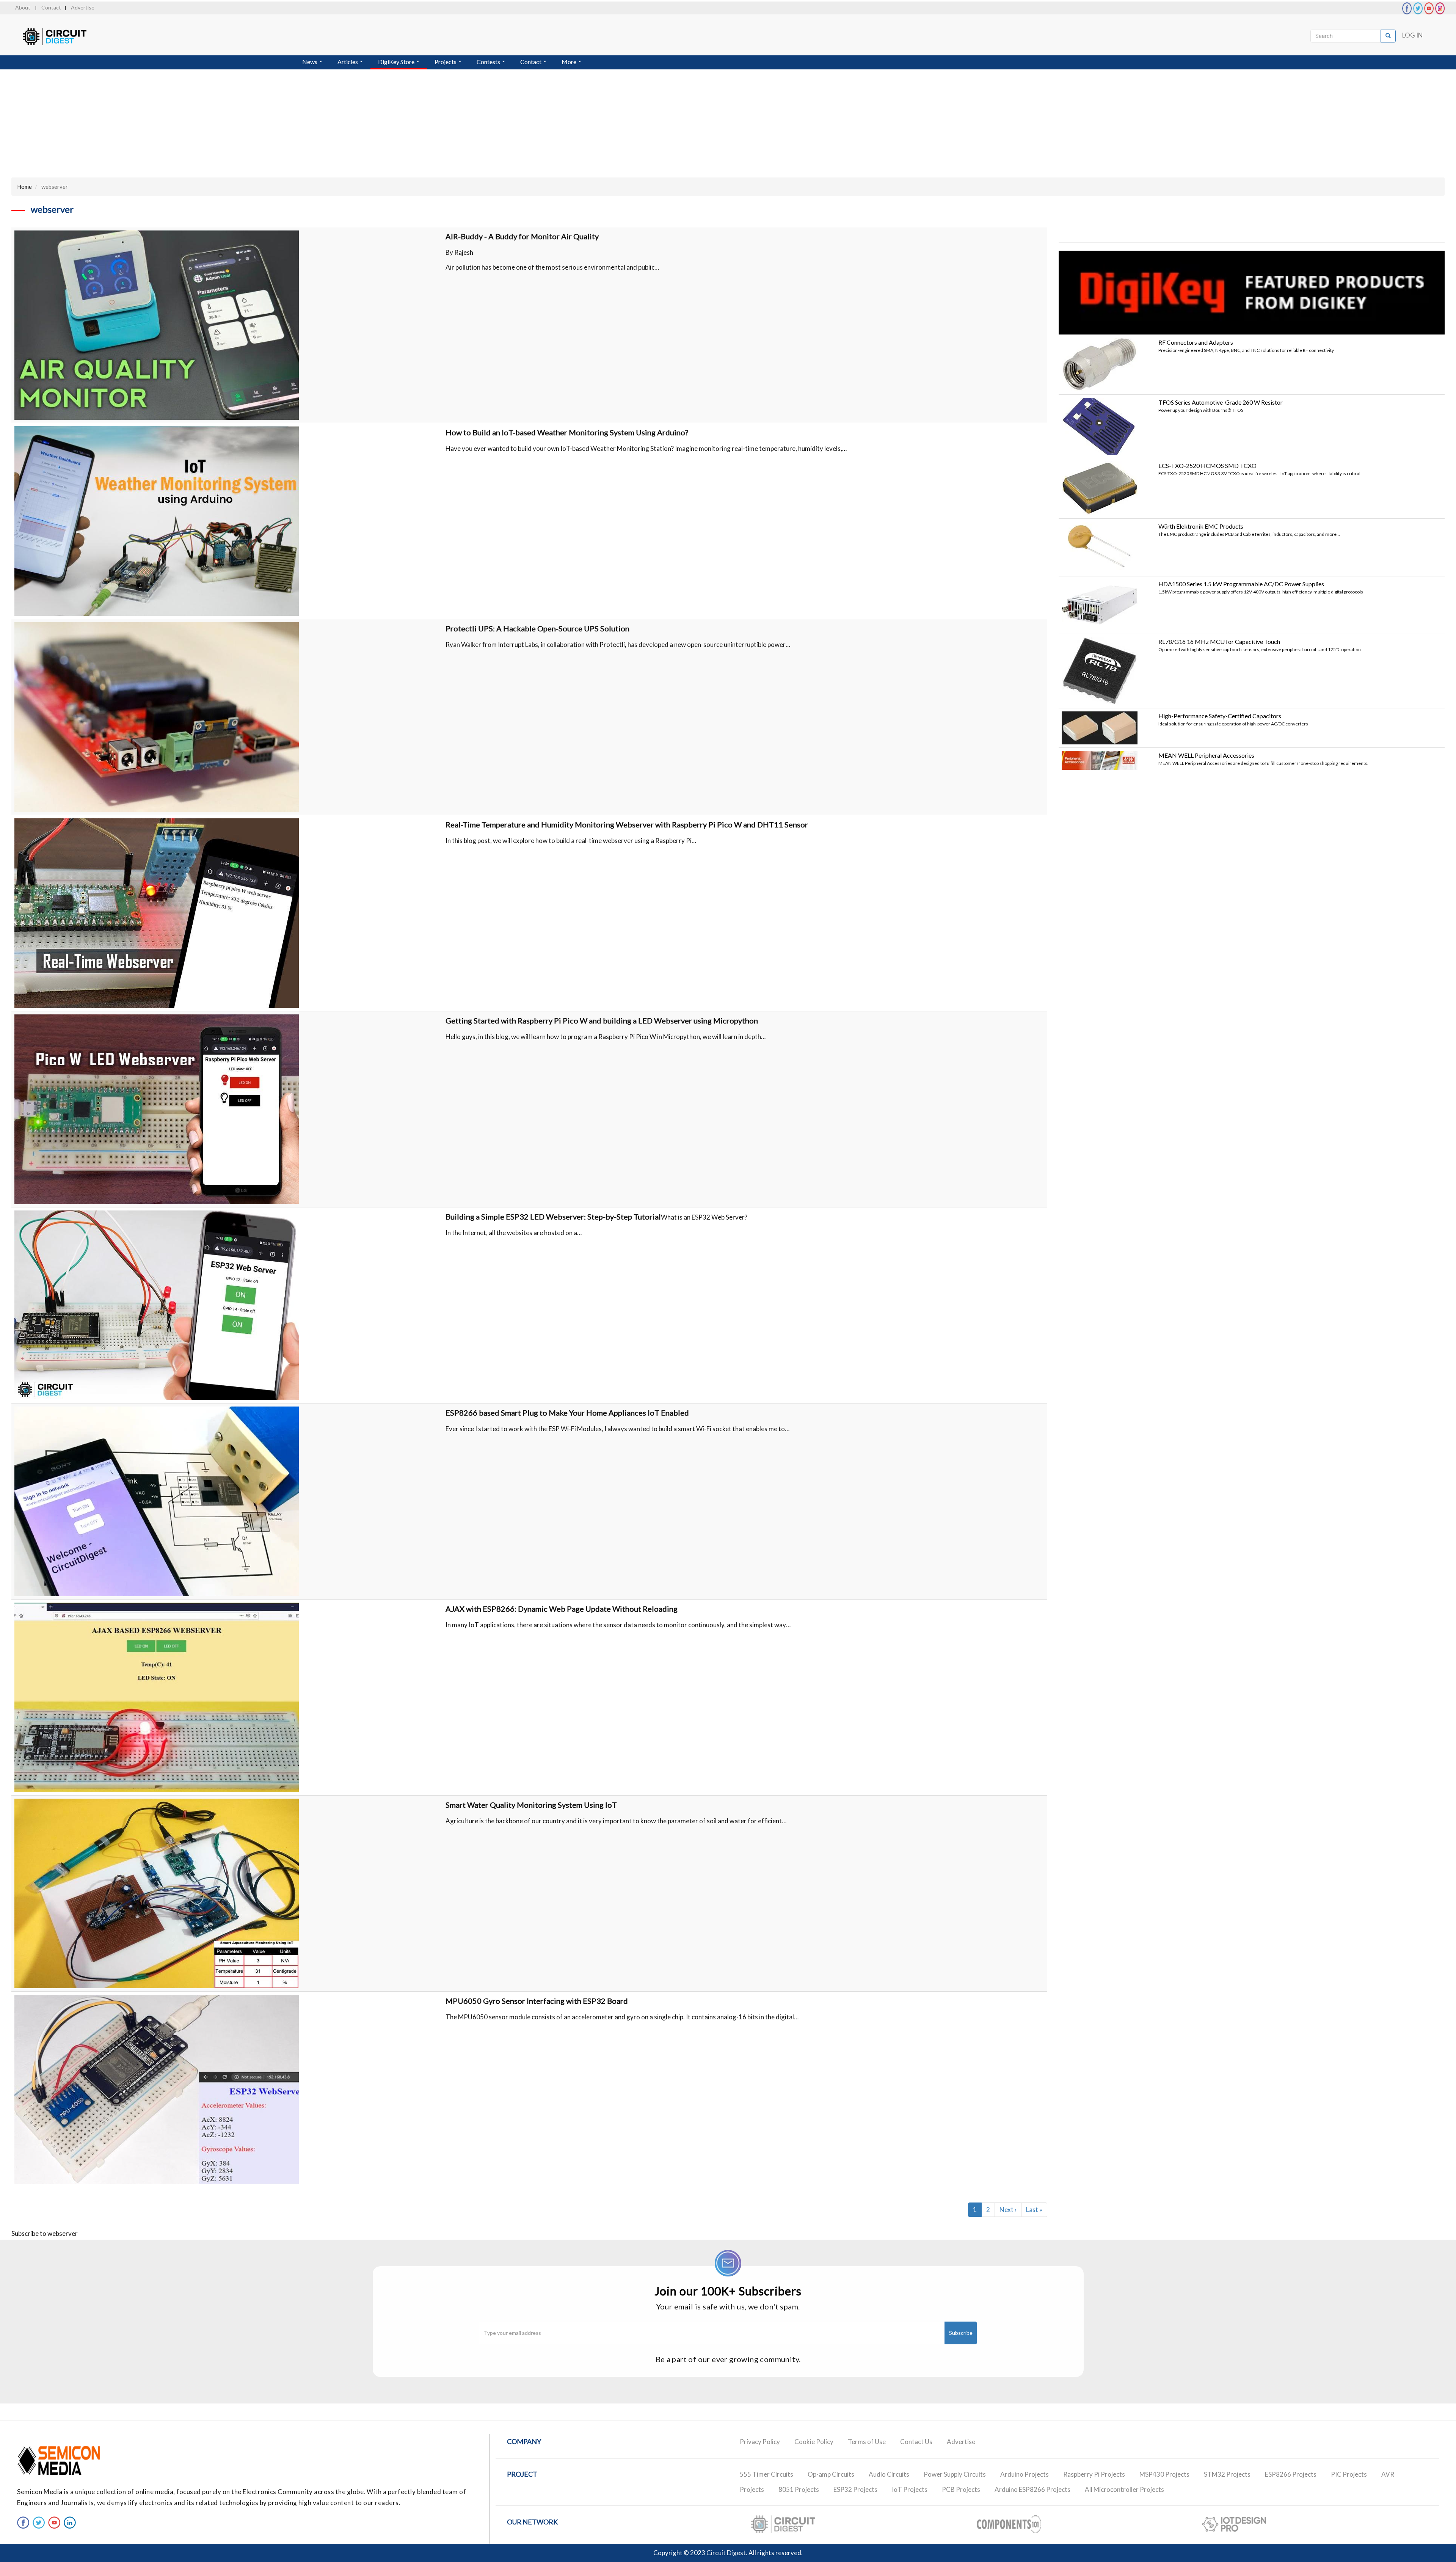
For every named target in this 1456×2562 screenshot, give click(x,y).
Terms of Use (867, 2442)
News (310, 62)
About (23, 7)
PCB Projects (961, 2489)
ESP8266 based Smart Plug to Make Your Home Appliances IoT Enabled (567, 1413)
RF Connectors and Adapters (1196, 342)
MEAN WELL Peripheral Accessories (1206, 755)
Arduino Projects (1025, 2474)
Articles (348, 62)
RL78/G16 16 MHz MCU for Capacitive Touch (1219, 641)
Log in (1413, 35)
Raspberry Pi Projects (1094, 2474)
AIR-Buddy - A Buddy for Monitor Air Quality (522, 236)
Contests (489, 62)
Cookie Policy (814, 2442)
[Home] (62, 37)
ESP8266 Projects (1291, 2474)
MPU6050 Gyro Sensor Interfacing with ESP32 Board (537, 2001)
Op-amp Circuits (831, 2474)
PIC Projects (1349, 2474)
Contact (51, 7)
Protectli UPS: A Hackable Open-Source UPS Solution (537, 628)
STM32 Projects (1227, 2474)
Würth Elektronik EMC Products (1201, 526)
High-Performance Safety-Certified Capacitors (1220, 716)
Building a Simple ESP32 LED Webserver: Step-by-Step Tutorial (553, 1217)
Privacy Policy (760, 2442)
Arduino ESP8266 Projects (1032, 2489)
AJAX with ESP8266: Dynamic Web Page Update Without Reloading (562, 1609)
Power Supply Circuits (955, 2474)
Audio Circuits (889, 2474)
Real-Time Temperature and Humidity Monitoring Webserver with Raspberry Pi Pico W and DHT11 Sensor (627, 824)
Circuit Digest (726, 2553)
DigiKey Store (397, 62)
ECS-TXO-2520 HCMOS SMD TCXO (1207, 465)
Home (24, 187)
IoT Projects (910, 2489)
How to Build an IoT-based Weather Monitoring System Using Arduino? (567, 432)
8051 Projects (799, 2489)
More (570, 62)
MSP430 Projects (1164, 2474)
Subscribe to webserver (45, 2233)
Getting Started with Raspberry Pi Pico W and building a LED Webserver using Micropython (602, 1020)
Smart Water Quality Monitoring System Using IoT (531, 1805)
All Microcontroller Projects (1124, 2489)
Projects (446, 62)
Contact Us (916, 2442)
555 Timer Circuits (766, 2474)
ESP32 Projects (855, 2489)
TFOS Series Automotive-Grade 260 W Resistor (1221, 402)
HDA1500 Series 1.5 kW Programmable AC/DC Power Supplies (1241, 584)
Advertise (83, 7)
